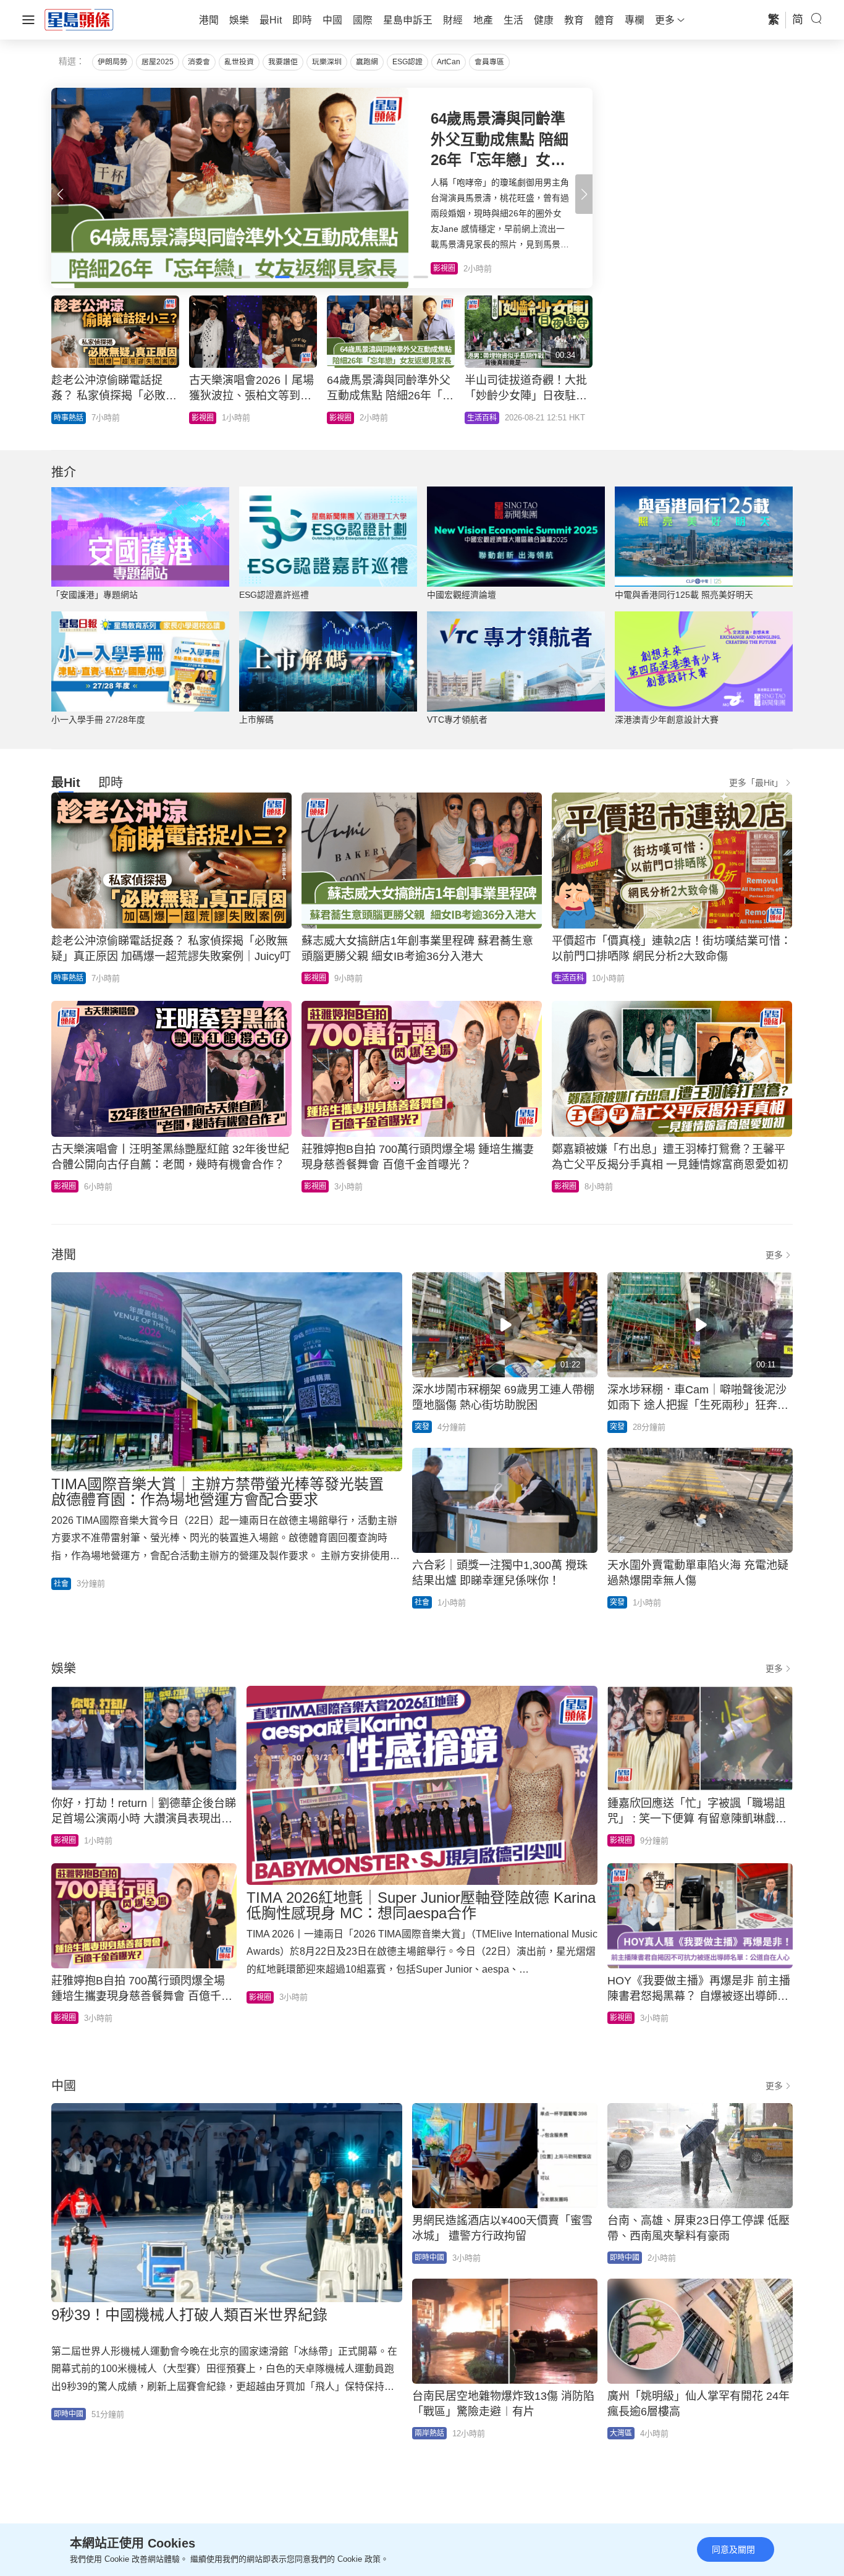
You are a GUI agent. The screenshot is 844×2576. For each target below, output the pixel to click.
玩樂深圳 (327, 62)
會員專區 (489, 62)
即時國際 (69, 418)
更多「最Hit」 (756, 783)
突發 (422, 1427)
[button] (584, 194)
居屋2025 (158, 62)
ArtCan (449, 62)
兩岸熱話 (429, 2433)
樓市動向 (482, 418)
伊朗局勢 (112, 62)
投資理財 (206, 418)
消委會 (199, 62)
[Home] (79, 19)
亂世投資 (239, 62)
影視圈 (315, 978)
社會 (61, 1584)
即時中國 (69, 2414)
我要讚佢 (283, 62)
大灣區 (621, 2433)
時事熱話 (69, 978)
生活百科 (569, 978)
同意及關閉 (733, 2549)
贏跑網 (367, 62)
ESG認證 (407, 62)
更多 (774, 1255)
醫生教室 (344, 418)
